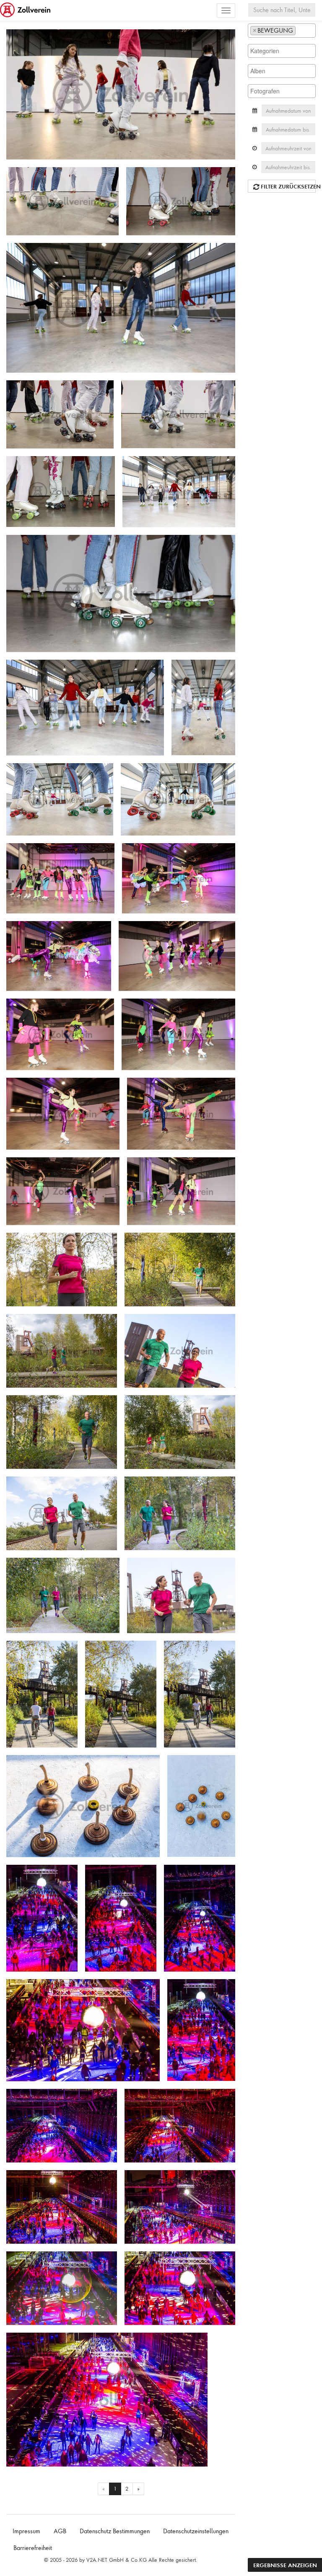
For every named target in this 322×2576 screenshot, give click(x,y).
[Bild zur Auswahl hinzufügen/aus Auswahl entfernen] (226, 40)
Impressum (26, 2531)
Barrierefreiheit (33, 2548)
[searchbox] (300, 30)
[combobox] (282, 31)
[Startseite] (26, 10)
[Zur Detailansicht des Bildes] (121, 94)
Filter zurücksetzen (287, 186)
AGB (60, 2531)
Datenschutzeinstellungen (196, 2531)
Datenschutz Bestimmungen (115, 2531)
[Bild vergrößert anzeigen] (15, 39)
